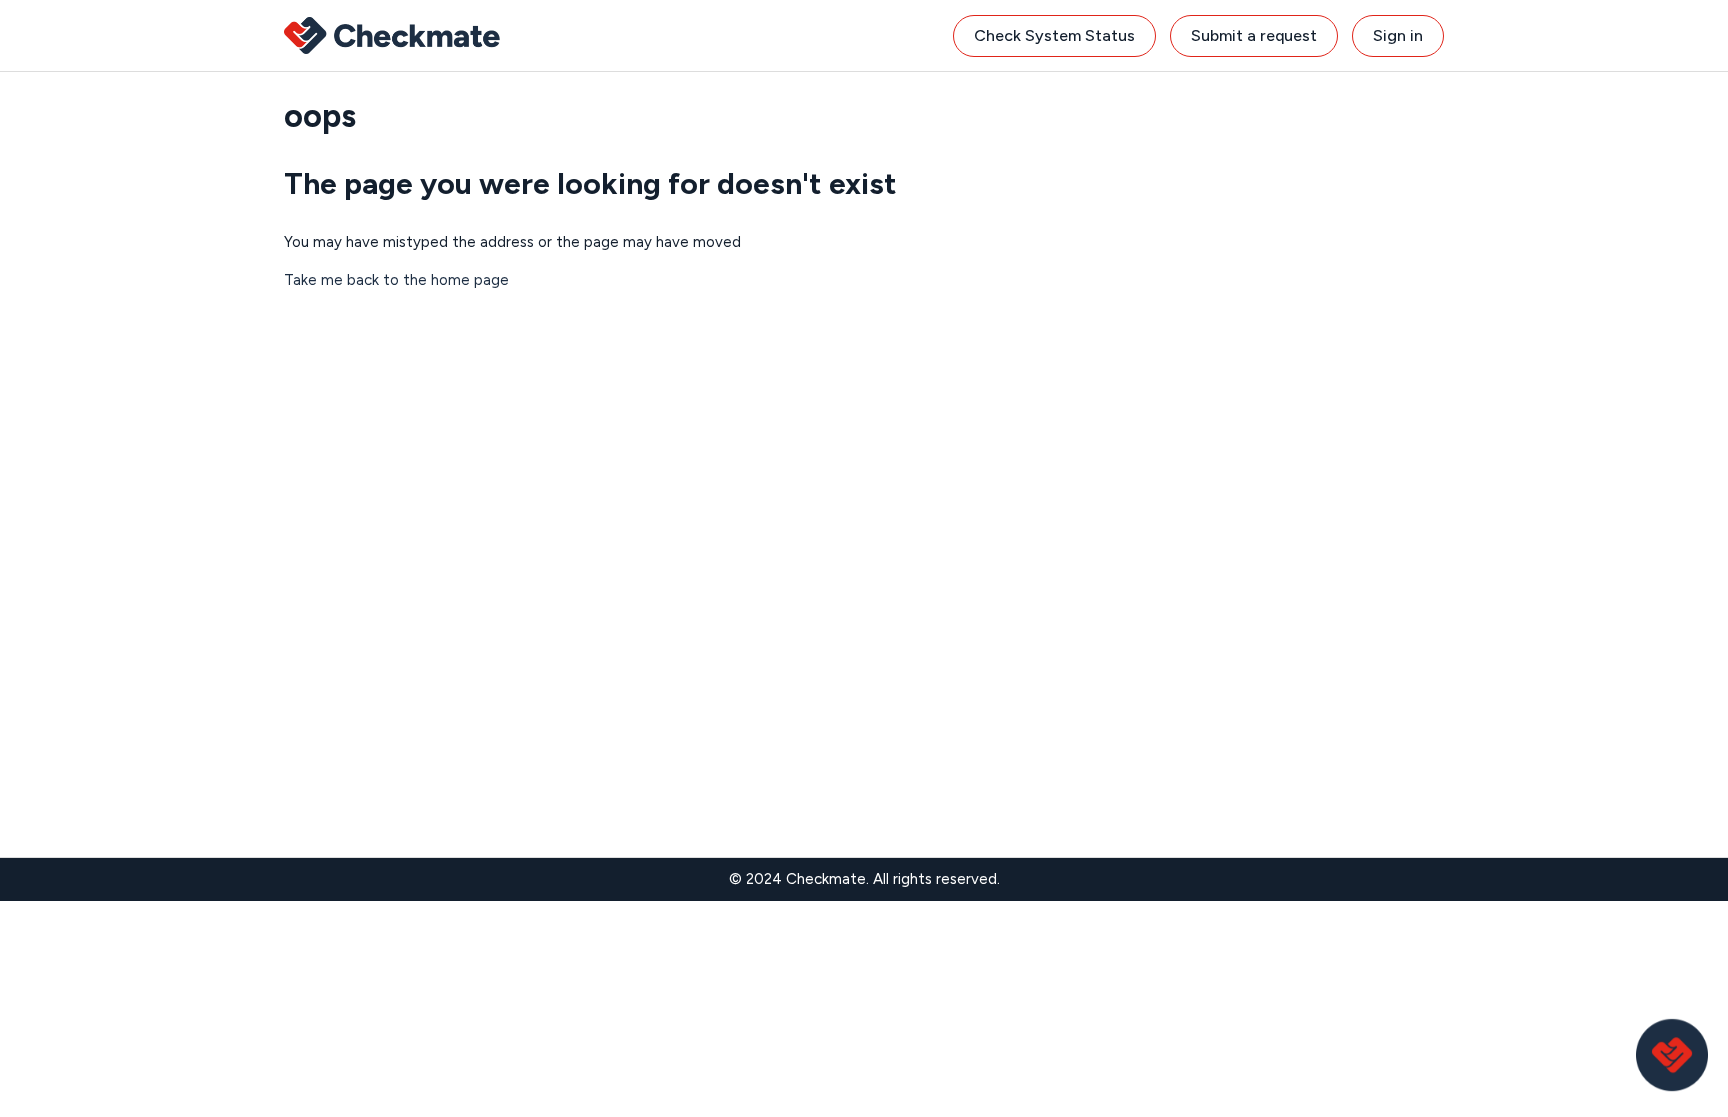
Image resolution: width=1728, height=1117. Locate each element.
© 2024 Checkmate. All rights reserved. (864, 879)
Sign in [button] (1398, 35)
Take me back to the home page (396, 280)
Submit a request (1254, 35)
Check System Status (1054, 35)
